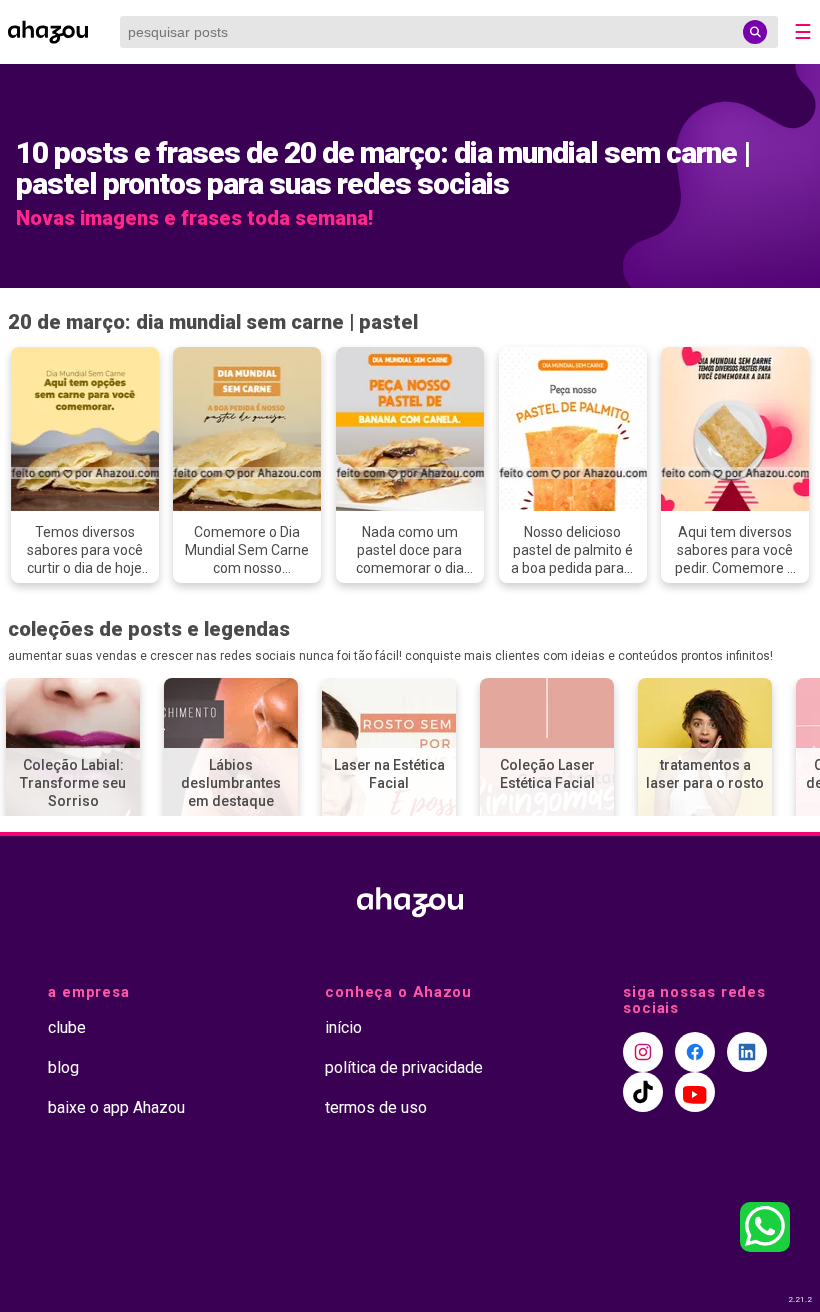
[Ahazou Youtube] (695, 1092)
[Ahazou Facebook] (695, 1052)
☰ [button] (803, 32)
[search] (755, 32)
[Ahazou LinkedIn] (747, 1052)
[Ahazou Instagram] (643, 1052)
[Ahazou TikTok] (643, 1092)
